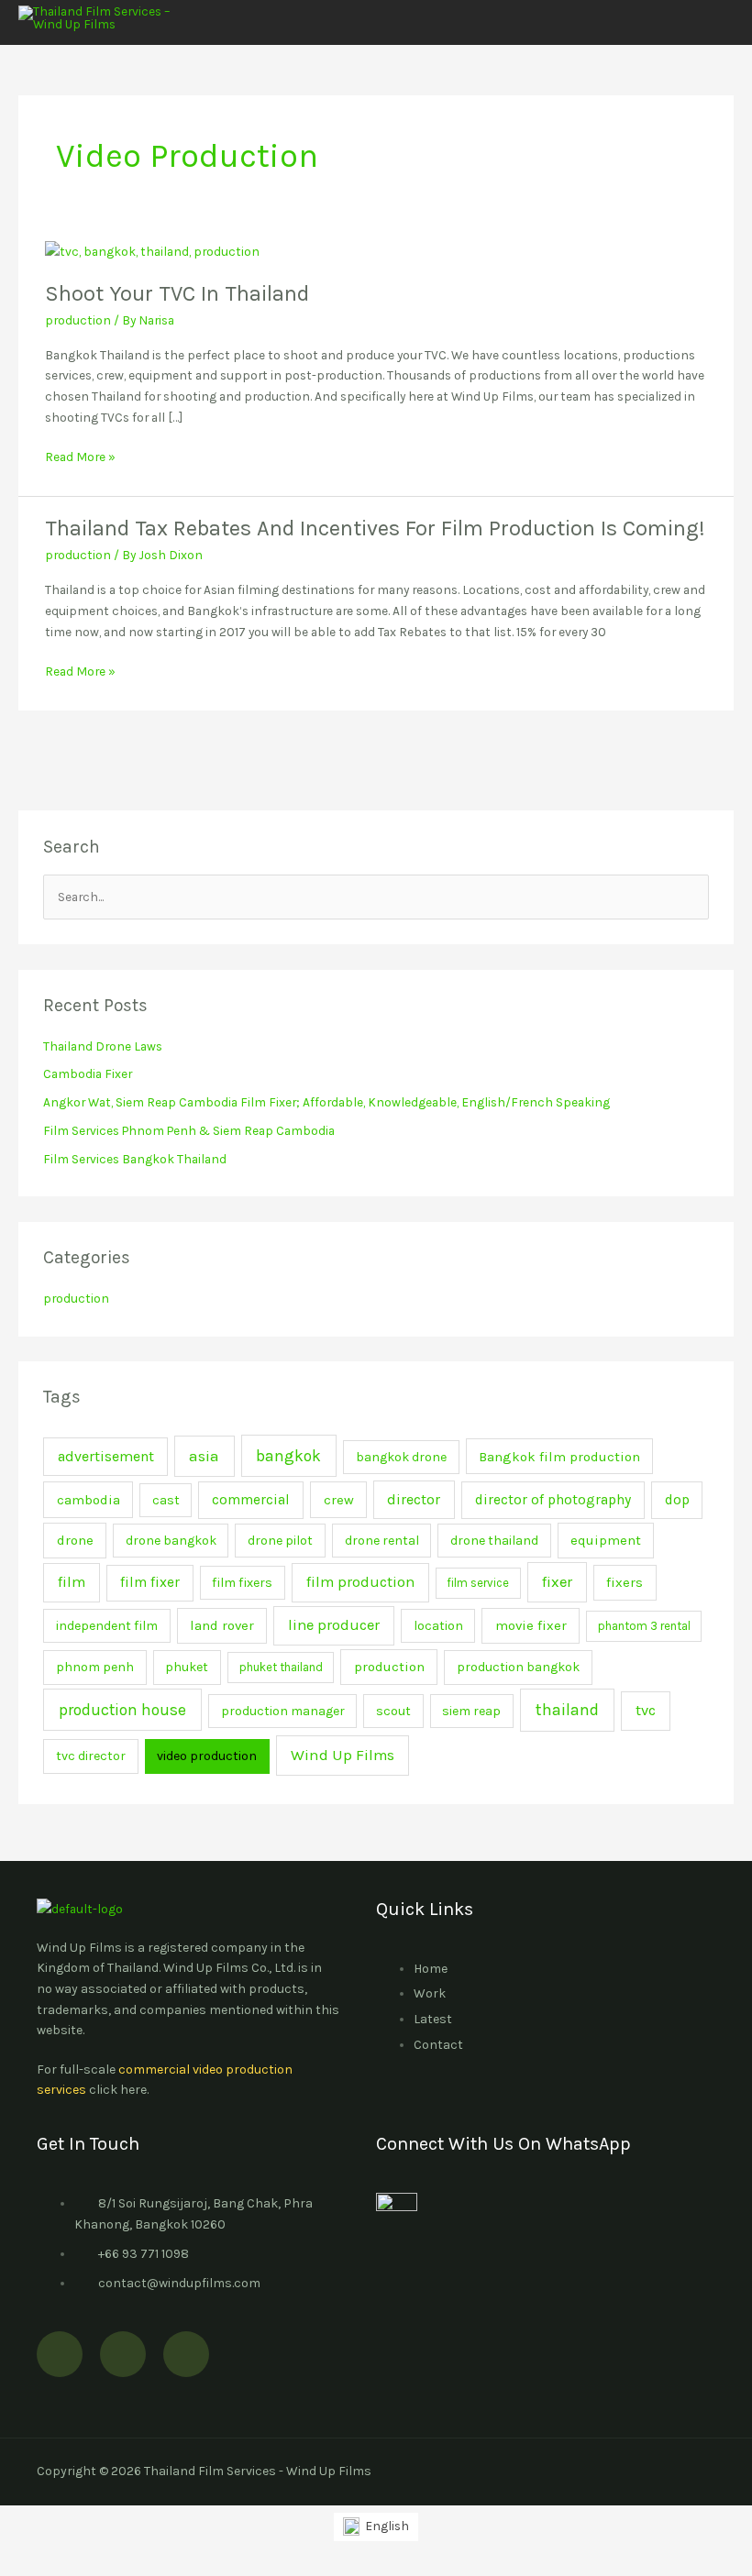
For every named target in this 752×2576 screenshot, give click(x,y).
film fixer (150, 1582)
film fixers (242, 1583)
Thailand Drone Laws (103, 1046)
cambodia (88, 1500)
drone (75, 1540)
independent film (107, 1626)
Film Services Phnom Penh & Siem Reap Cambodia (189, 1130)
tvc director (91, 1756)
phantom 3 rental (644, 1626)
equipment (606, 1540)
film (72, 1582)
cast (166, 1500)
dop (677, 1500)
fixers (625, 1582)
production (78, 320)
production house (122, 1710)
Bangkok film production (559, 1457)
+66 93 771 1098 (144, 2254)
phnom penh (95, 1667)
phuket (187, 1667)
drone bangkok (171, 1541)
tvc (646, 1710)
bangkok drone (401, 1457)
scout (393, 1711)
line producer (334, 1625)
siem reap (471, 1711)
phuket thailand (281, 1667)
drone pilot (280, 1541)
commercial (251, 1500)
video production (207, 1756)
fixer (557, 1582)
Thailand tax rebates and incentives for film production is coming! (375, 528)
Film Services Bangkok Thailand (135, 1159)
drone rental (382, 1541)
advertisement (106, 1456)
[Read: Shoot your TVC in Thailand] (152, 249)
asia (204, 1456)
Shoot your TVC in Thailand (177, 293)
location (438, 1626)
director (414, 1499)
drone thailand (494, 1541)
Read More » (80, 455)
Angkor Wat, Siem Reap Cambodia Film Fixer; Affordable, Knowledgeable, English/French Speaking (326, 1102)
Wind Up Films (343, 1755)
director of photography (553, 1500)
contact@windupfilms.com (179, 2283)
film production (360, 1582)
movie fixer (531, 1625)
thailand (567, 1710)
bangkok (288, 1456)
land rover (222, 1625)
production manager (283, 1711)
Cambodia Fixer (88, 1073)
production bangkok (518, 1667)
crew (339, 1500)
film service (478, 1583)
